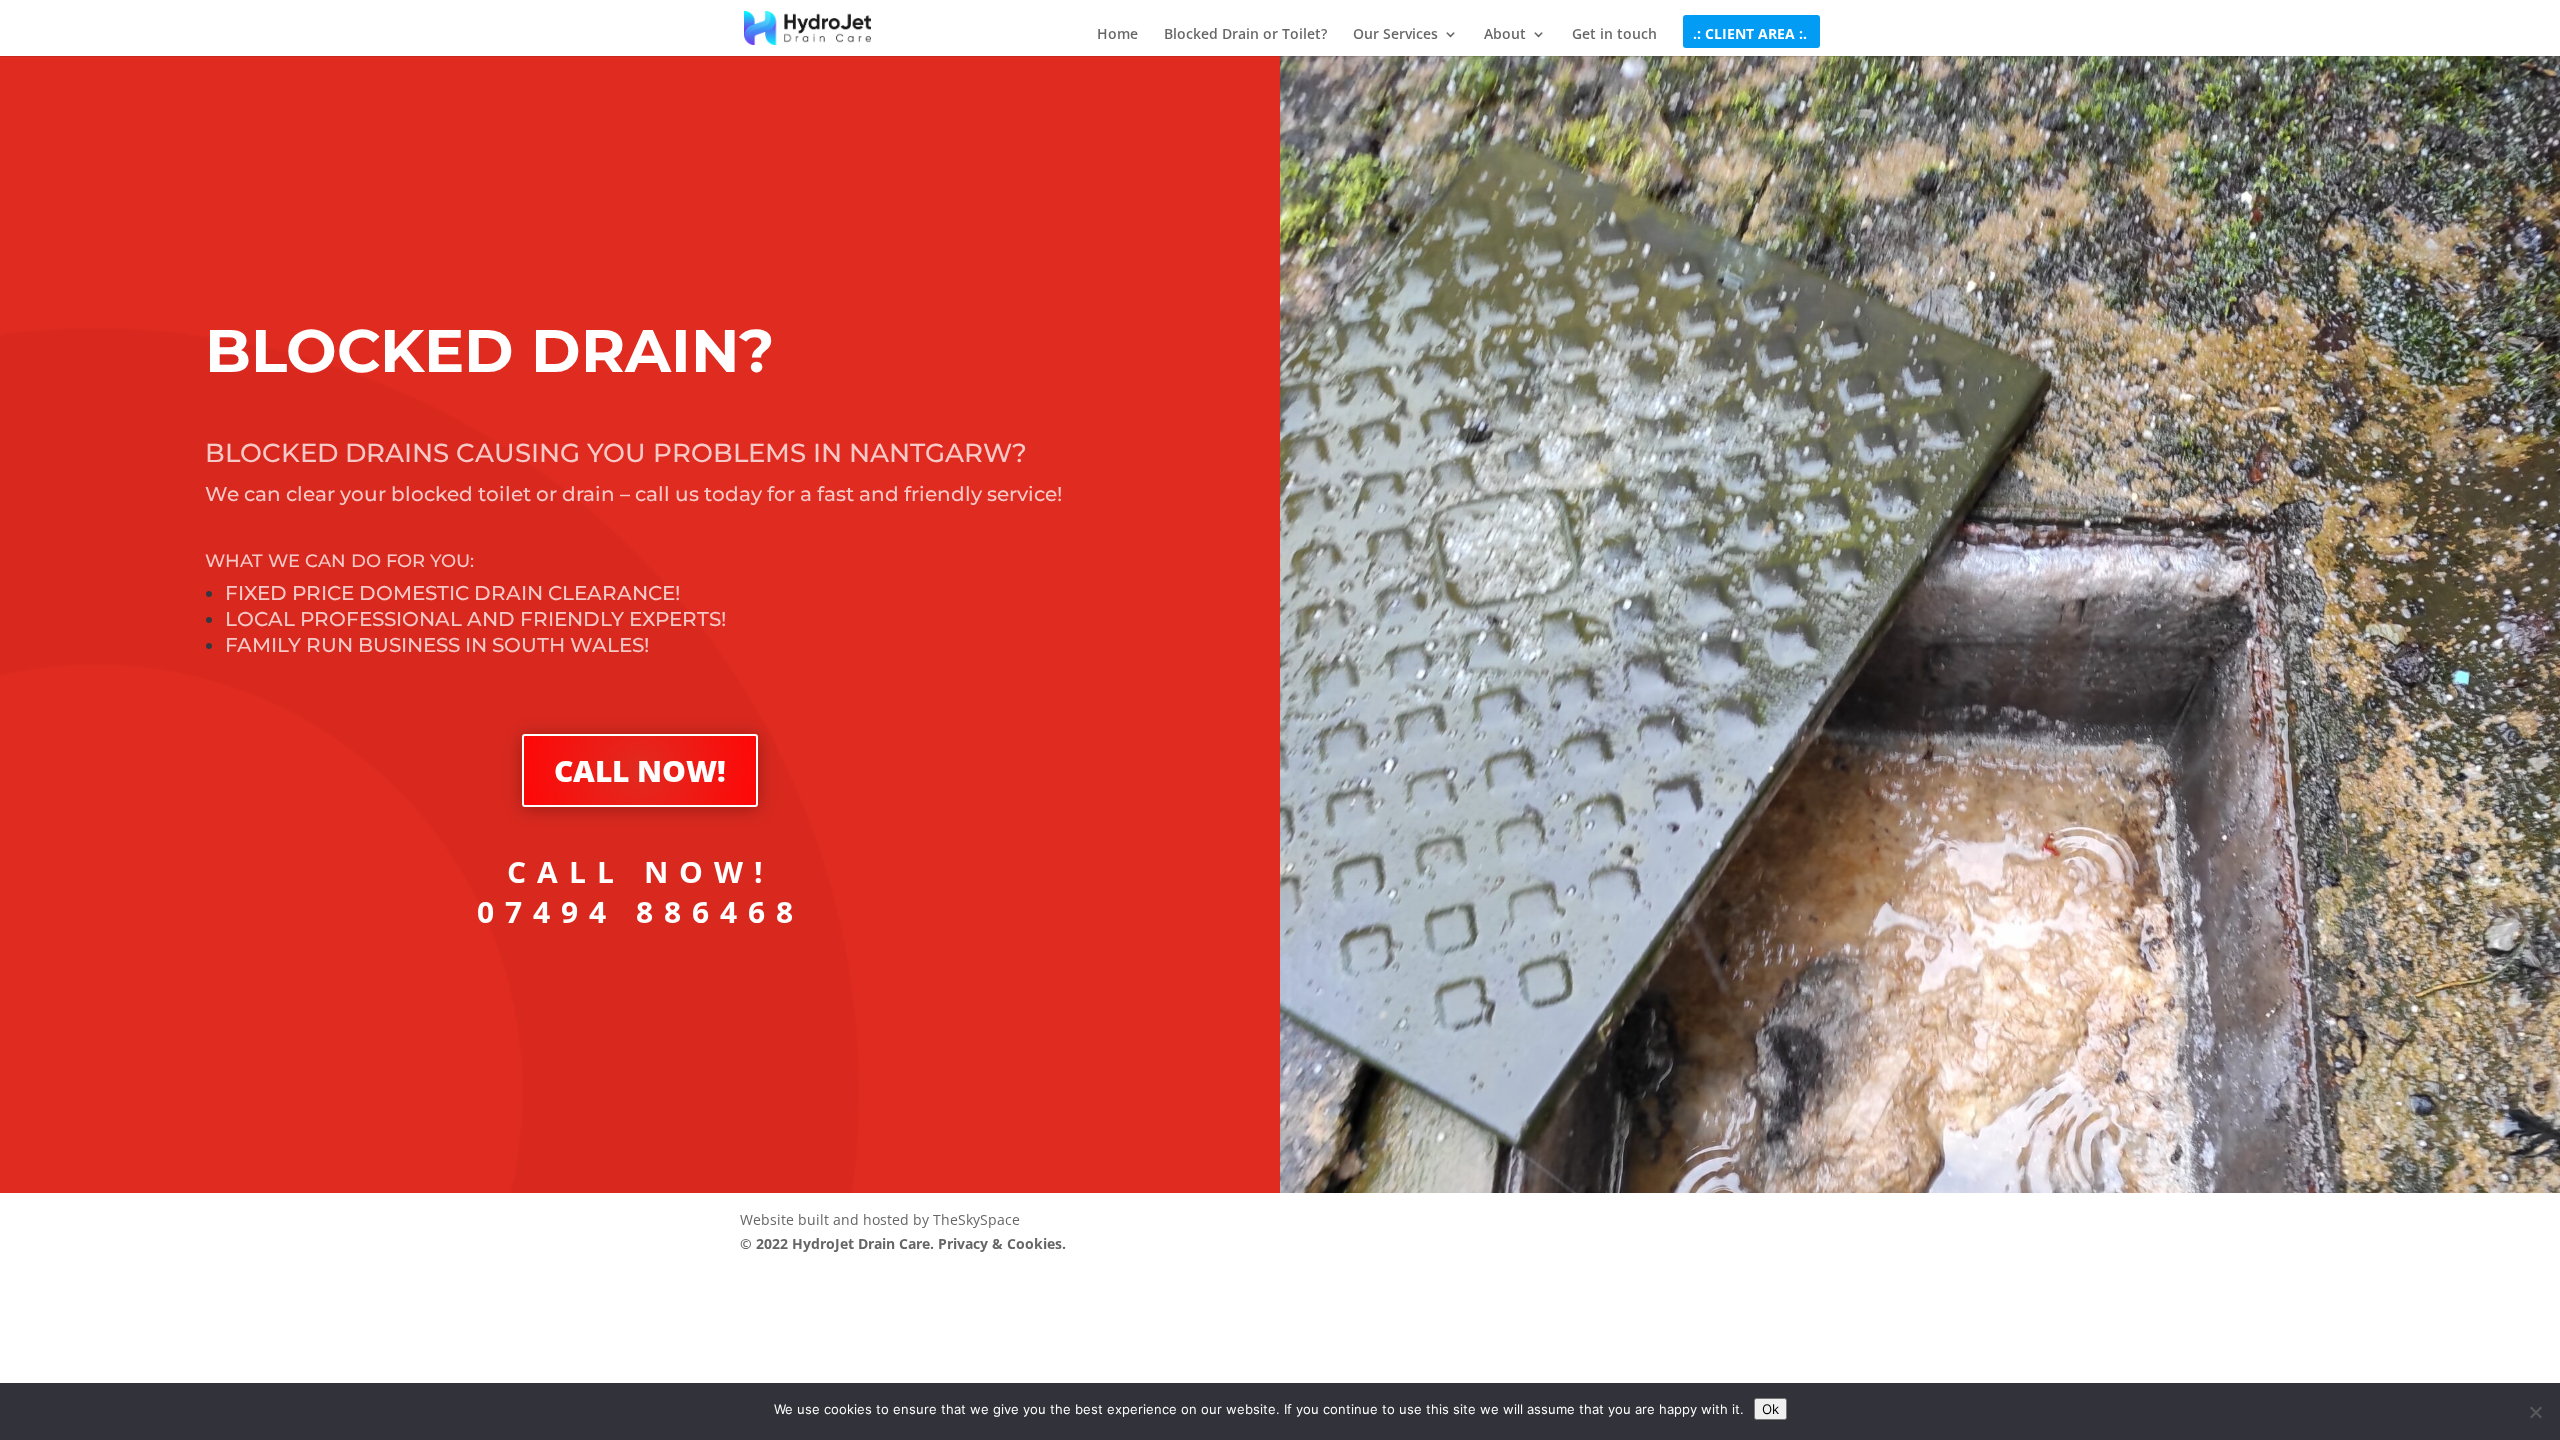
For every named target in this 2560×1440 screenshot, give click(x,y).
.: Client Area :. (1750, 35)
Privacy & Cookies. (1002, 1243)
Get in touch (1614, 35)
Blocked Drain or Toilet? (1245, 35)
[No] (2535, 1412)
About (1505, 35)
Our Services (1395, 35)
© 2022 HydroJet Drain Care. (839, 1243)
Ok (1770, 1409)
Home (1117, 35)
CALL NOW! (640, 770)
